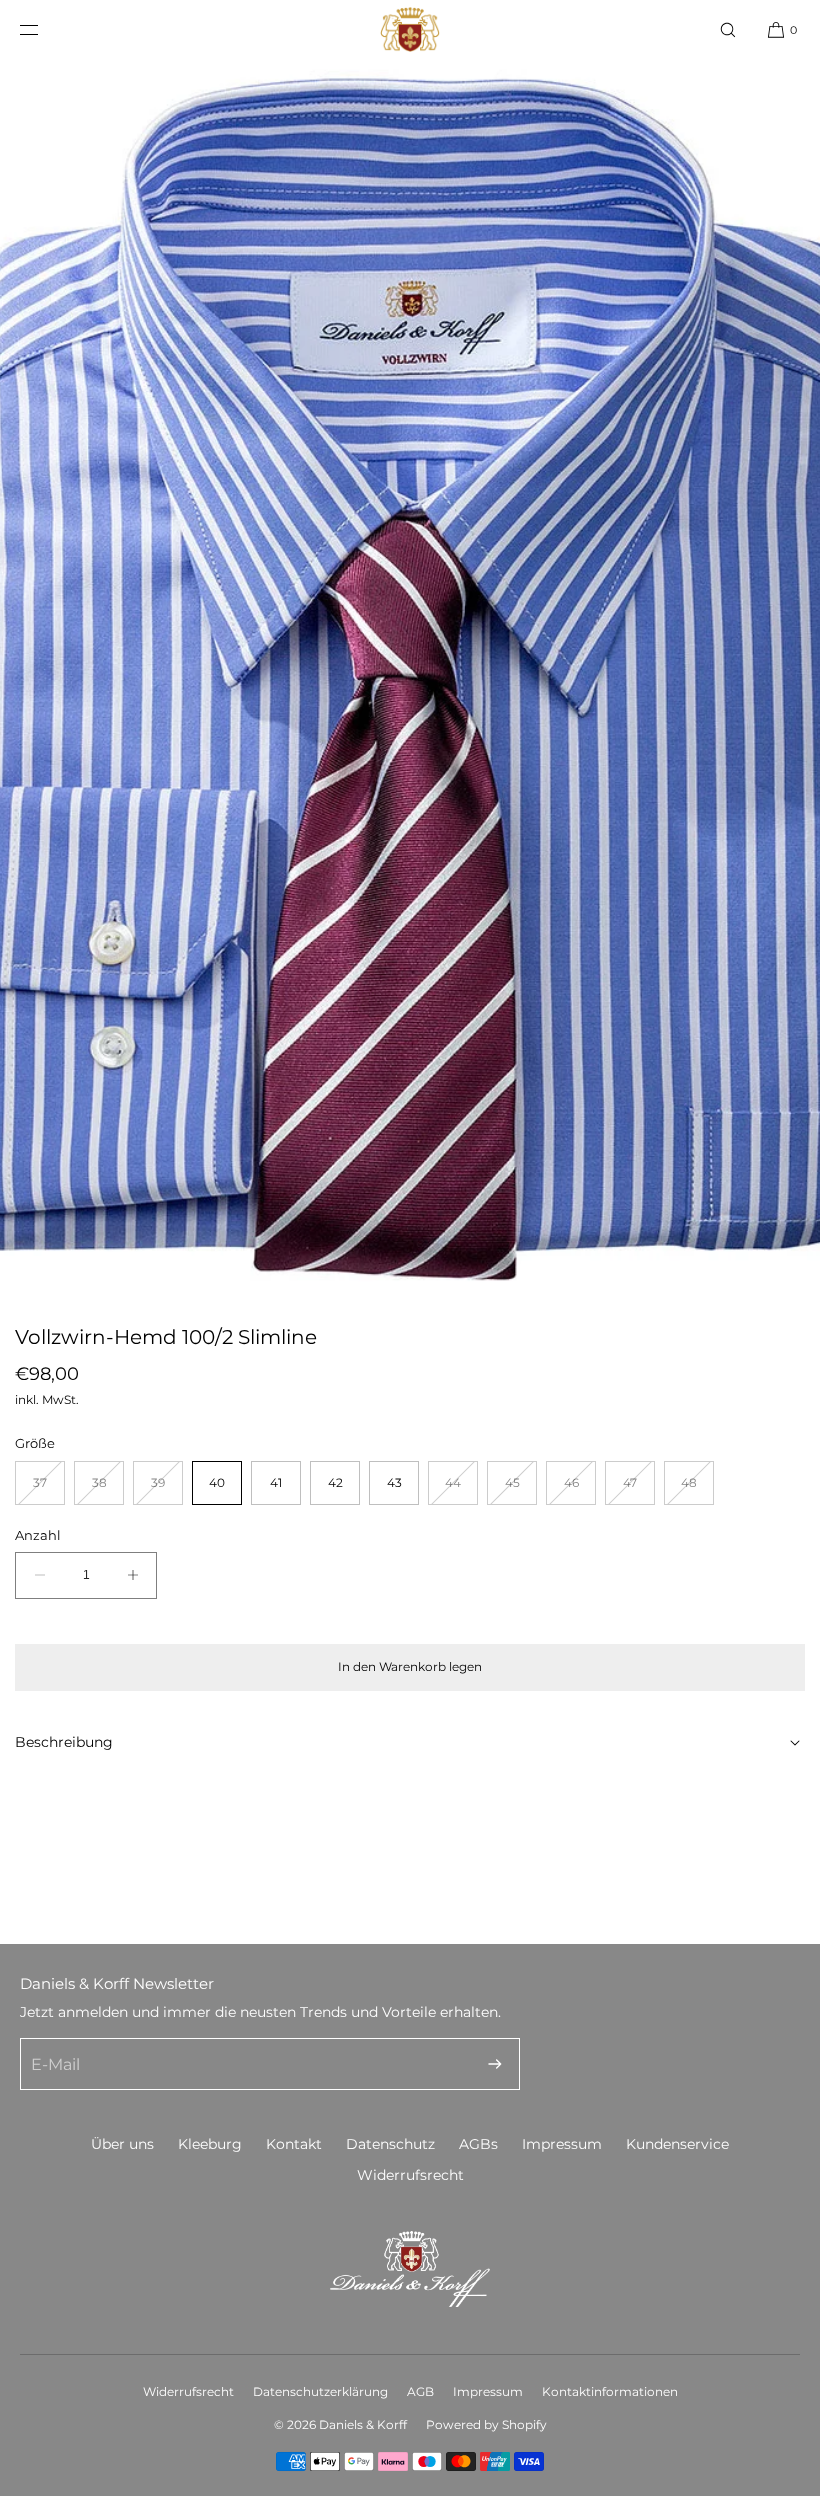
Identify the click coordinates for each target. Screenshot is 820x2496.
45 (521, 1489)
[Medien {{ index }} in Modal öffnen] (410, 675)
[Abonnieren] (495, 2064)
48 (697, 1489)
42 (335, 1482)
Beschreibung (64, 1742)
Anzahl (38, 1535)
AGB (420, 2391)
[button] (728, 29)
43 (394, 1482)
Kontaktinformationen (610, 2391)
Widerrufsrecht (410, 2175)
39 (167, 1489)
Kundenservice (677, 2144)
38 (108, 1489)
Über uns (122, 2144)
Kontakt (294, 2144)
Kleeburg (210, 2144)
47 (639, 1489)
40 (217, 1482)
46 (580, 1489)
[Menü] (45, 29)
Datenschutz (390, 2144)
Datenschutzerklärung (320, 2391)
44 (461, 1489)
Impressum (562, 2144)
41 (276, 1482)
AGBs (478, 2144)
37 (49, 1489)
